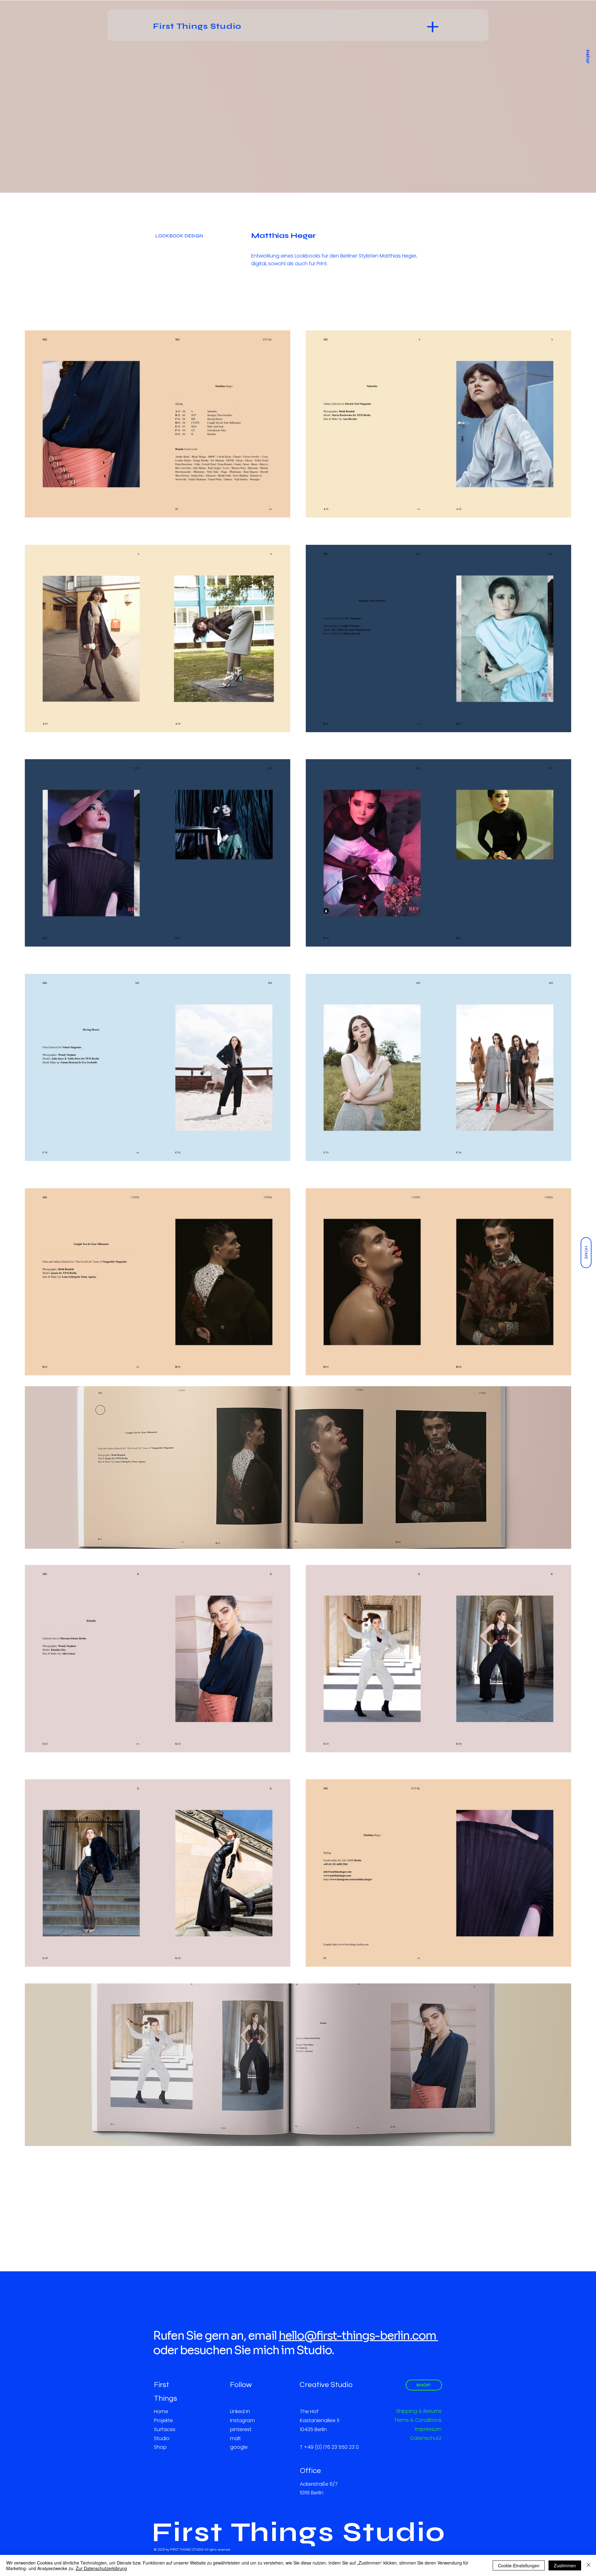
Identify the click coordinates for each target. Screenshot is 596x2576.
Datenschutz (426, 2438)
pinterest (241, 2429)
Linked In (240, 2411)
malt (235, 2438)
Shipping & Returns (419, 2411)
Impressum (428, 2429)
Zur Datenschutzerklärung (101, 2568)
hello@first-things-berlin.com (359, 2336)
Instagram (242, 2420)
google (239, 2447)
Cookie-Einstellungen (519, 2565)
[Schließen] (589, 2565)
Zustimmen (565, 2565)
